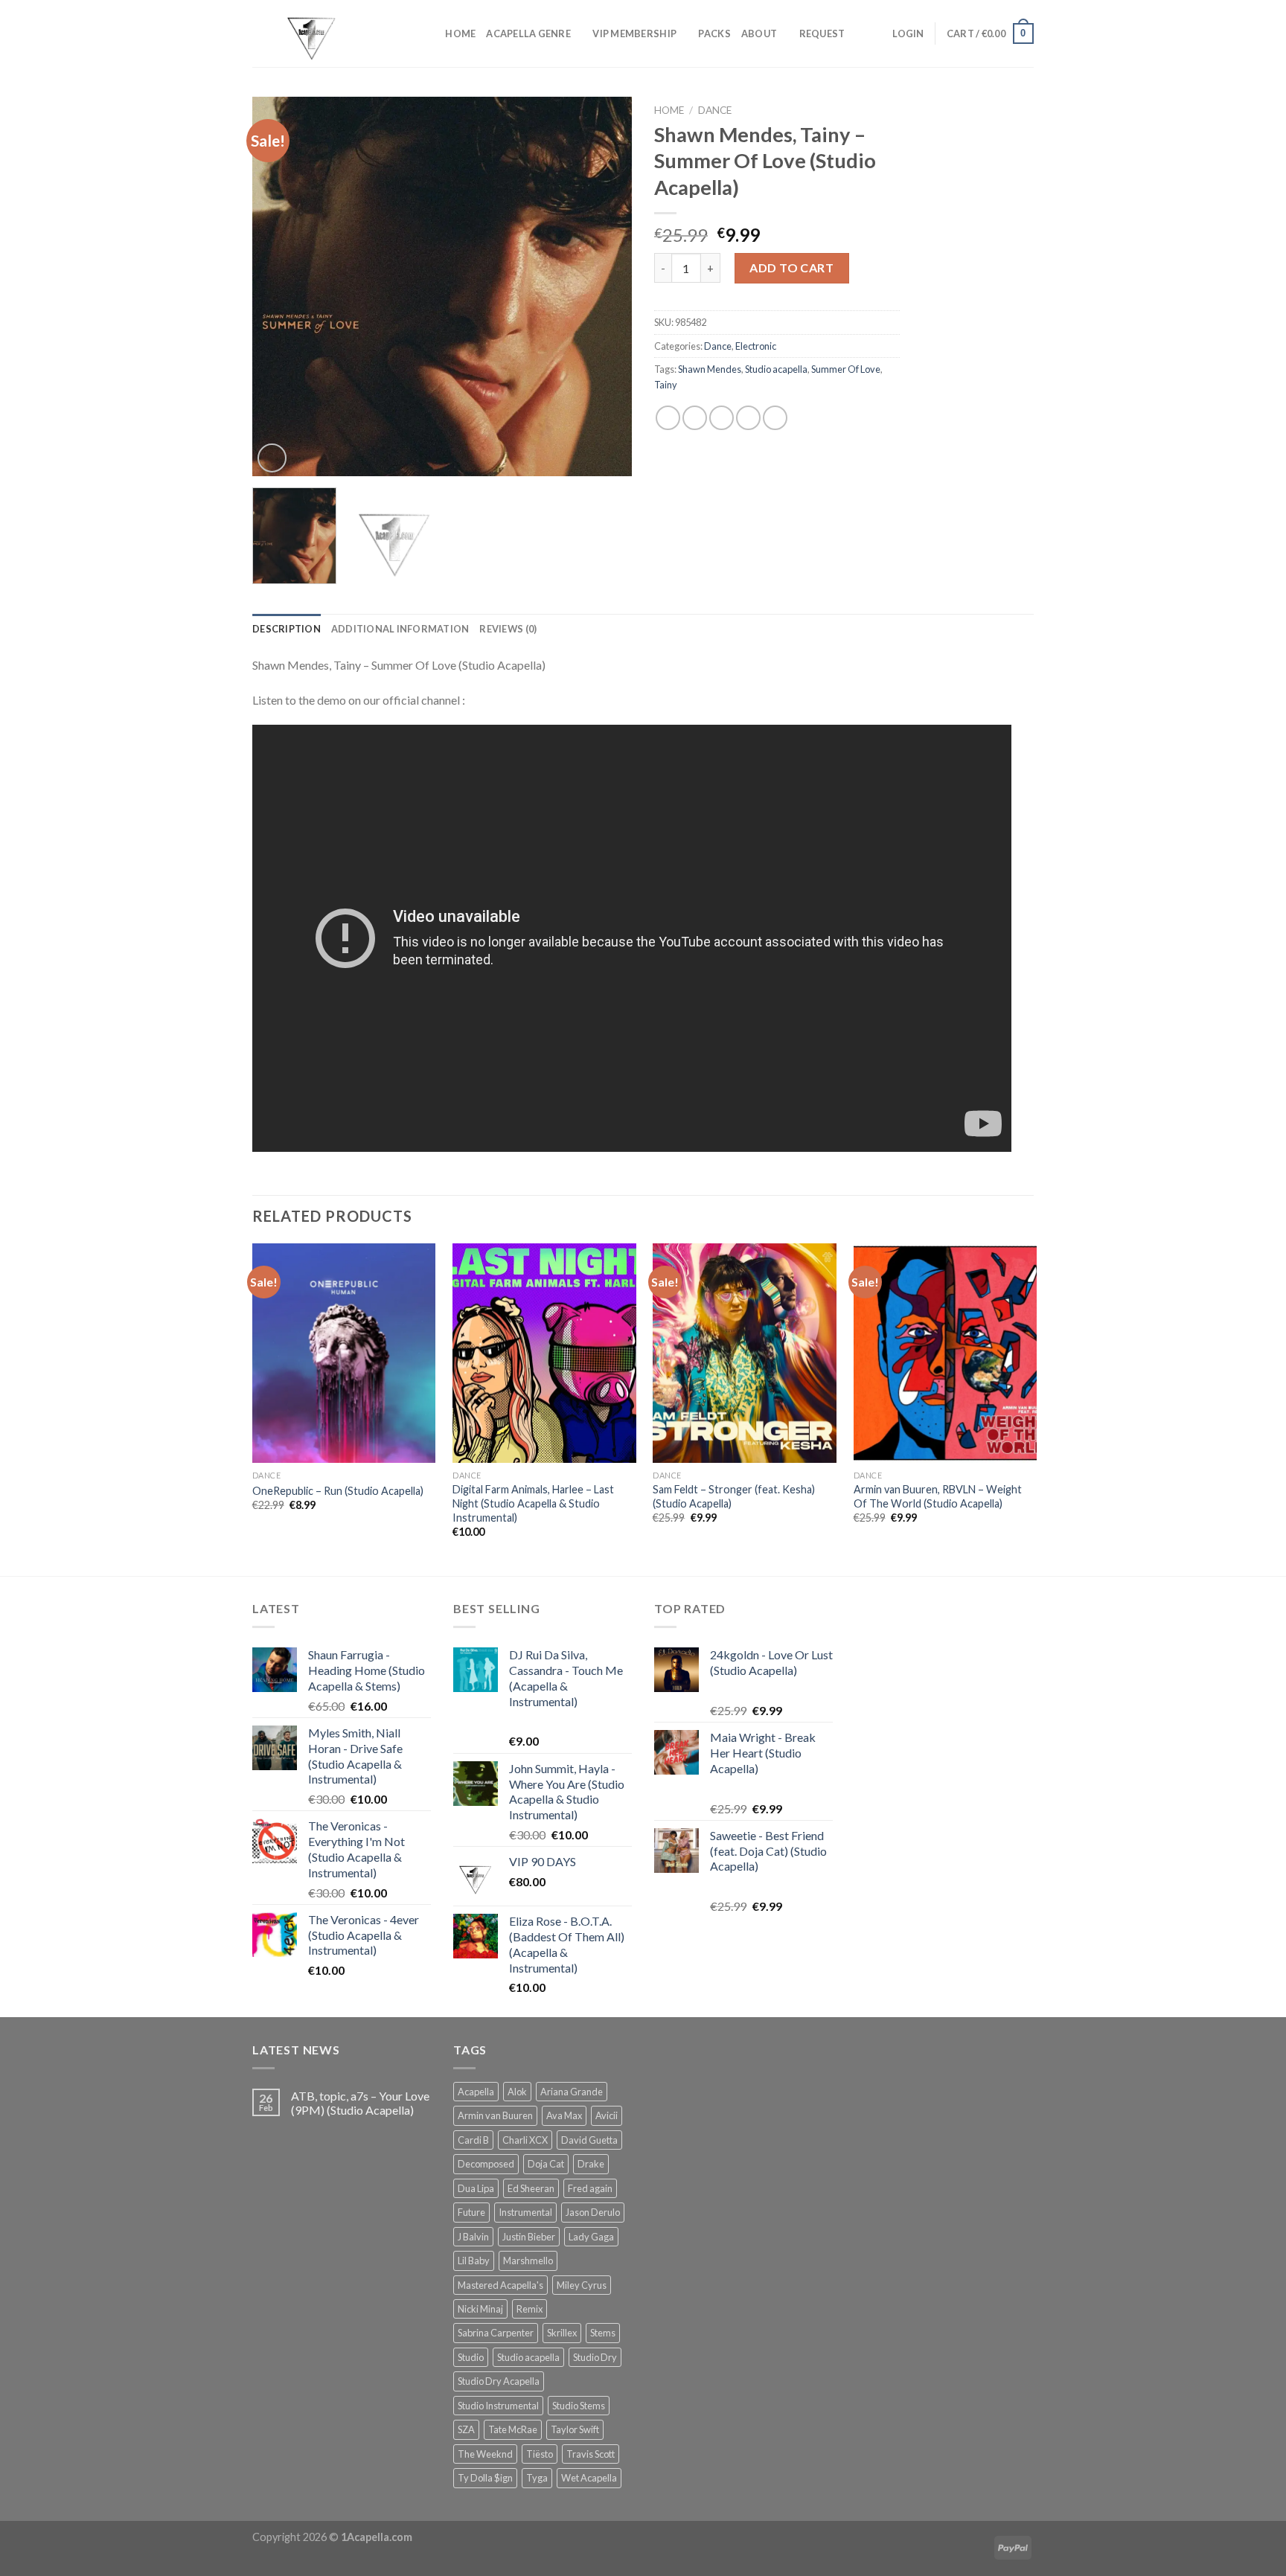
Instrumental (525, 2212)
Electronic (756, 346)
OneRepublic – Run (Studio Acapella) (338, 1491)
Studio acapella (776, 369)
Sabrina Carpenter (496, 2333)
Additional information (400, 629)
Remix (530, 2309)
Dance (715, 110)
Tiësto (540, 2454)
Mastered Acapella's (500, 2285)
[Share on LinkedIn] (775, 418)
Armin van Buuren (495, 2115)
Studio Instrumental (498, 2406)
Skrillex (562, 2333)
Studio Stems (579, 2406)
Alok (517, 2092)
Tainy (666, 385)
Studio (471, 2357)
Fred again (590, 2188)
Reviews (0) (508, 629)
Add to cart (791, 267)
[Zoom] (272, 458)
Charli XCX (525, 2140)
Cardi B (473, 2140)
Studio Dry (595, 2357)
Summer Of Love (846, 369)
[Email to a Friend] (722, 418)
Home (669, 110)
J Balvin (473, 2237)
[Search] (429, 33)
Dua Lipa (476, 2188)
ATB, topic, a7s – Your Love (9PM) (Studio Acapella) (360, 2103)
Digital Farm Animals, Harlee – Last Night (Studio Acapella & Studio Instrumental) (533, 1503)
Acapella (476, 2092)
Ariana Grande (572, 2092)
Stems (603, 2333)
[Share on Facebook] (668, 418)
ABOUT (759, 33)
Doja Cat (546, 2164)
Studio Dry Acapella (499, 2381)
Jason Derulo (593, 2212)
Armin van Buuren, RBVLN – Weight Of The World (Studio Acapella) (938, 1496)
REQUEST (822, 33)
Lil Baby (474, 2261)
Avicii (607, 2115)
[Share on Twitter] (695, 418)
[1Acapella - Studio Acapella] (327, 33)
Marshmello (528, 2261)
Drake (591, 2164)
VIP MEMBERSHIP (634, 33)
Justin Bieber (529, 2237)
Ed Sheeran (531, 2188)
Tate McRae (513, 2429)
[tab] (287, 629)
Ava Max (564, 2115)
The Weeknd (485, 2454)
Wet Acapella (589, 2478)
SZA (466, 2429)
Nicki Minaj (480, 2309)
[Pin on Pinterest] (748, 418)
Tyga (537, 2478)
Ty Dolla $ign (485, 2478)
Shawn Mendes (710, 369)
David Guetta (589, 2140)
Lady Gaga (591, 2237)
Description (287, 629)
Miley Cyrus (582, 2285)
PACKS (714, 33)
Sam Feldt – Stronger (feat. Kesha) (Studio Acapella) (734, 1496)
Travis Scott (591, 2454)
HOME (460, 33)
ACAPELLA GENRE (528, 33)
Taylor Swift (575, 2429)
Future (471, 2212)
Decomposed (486, 2164)
